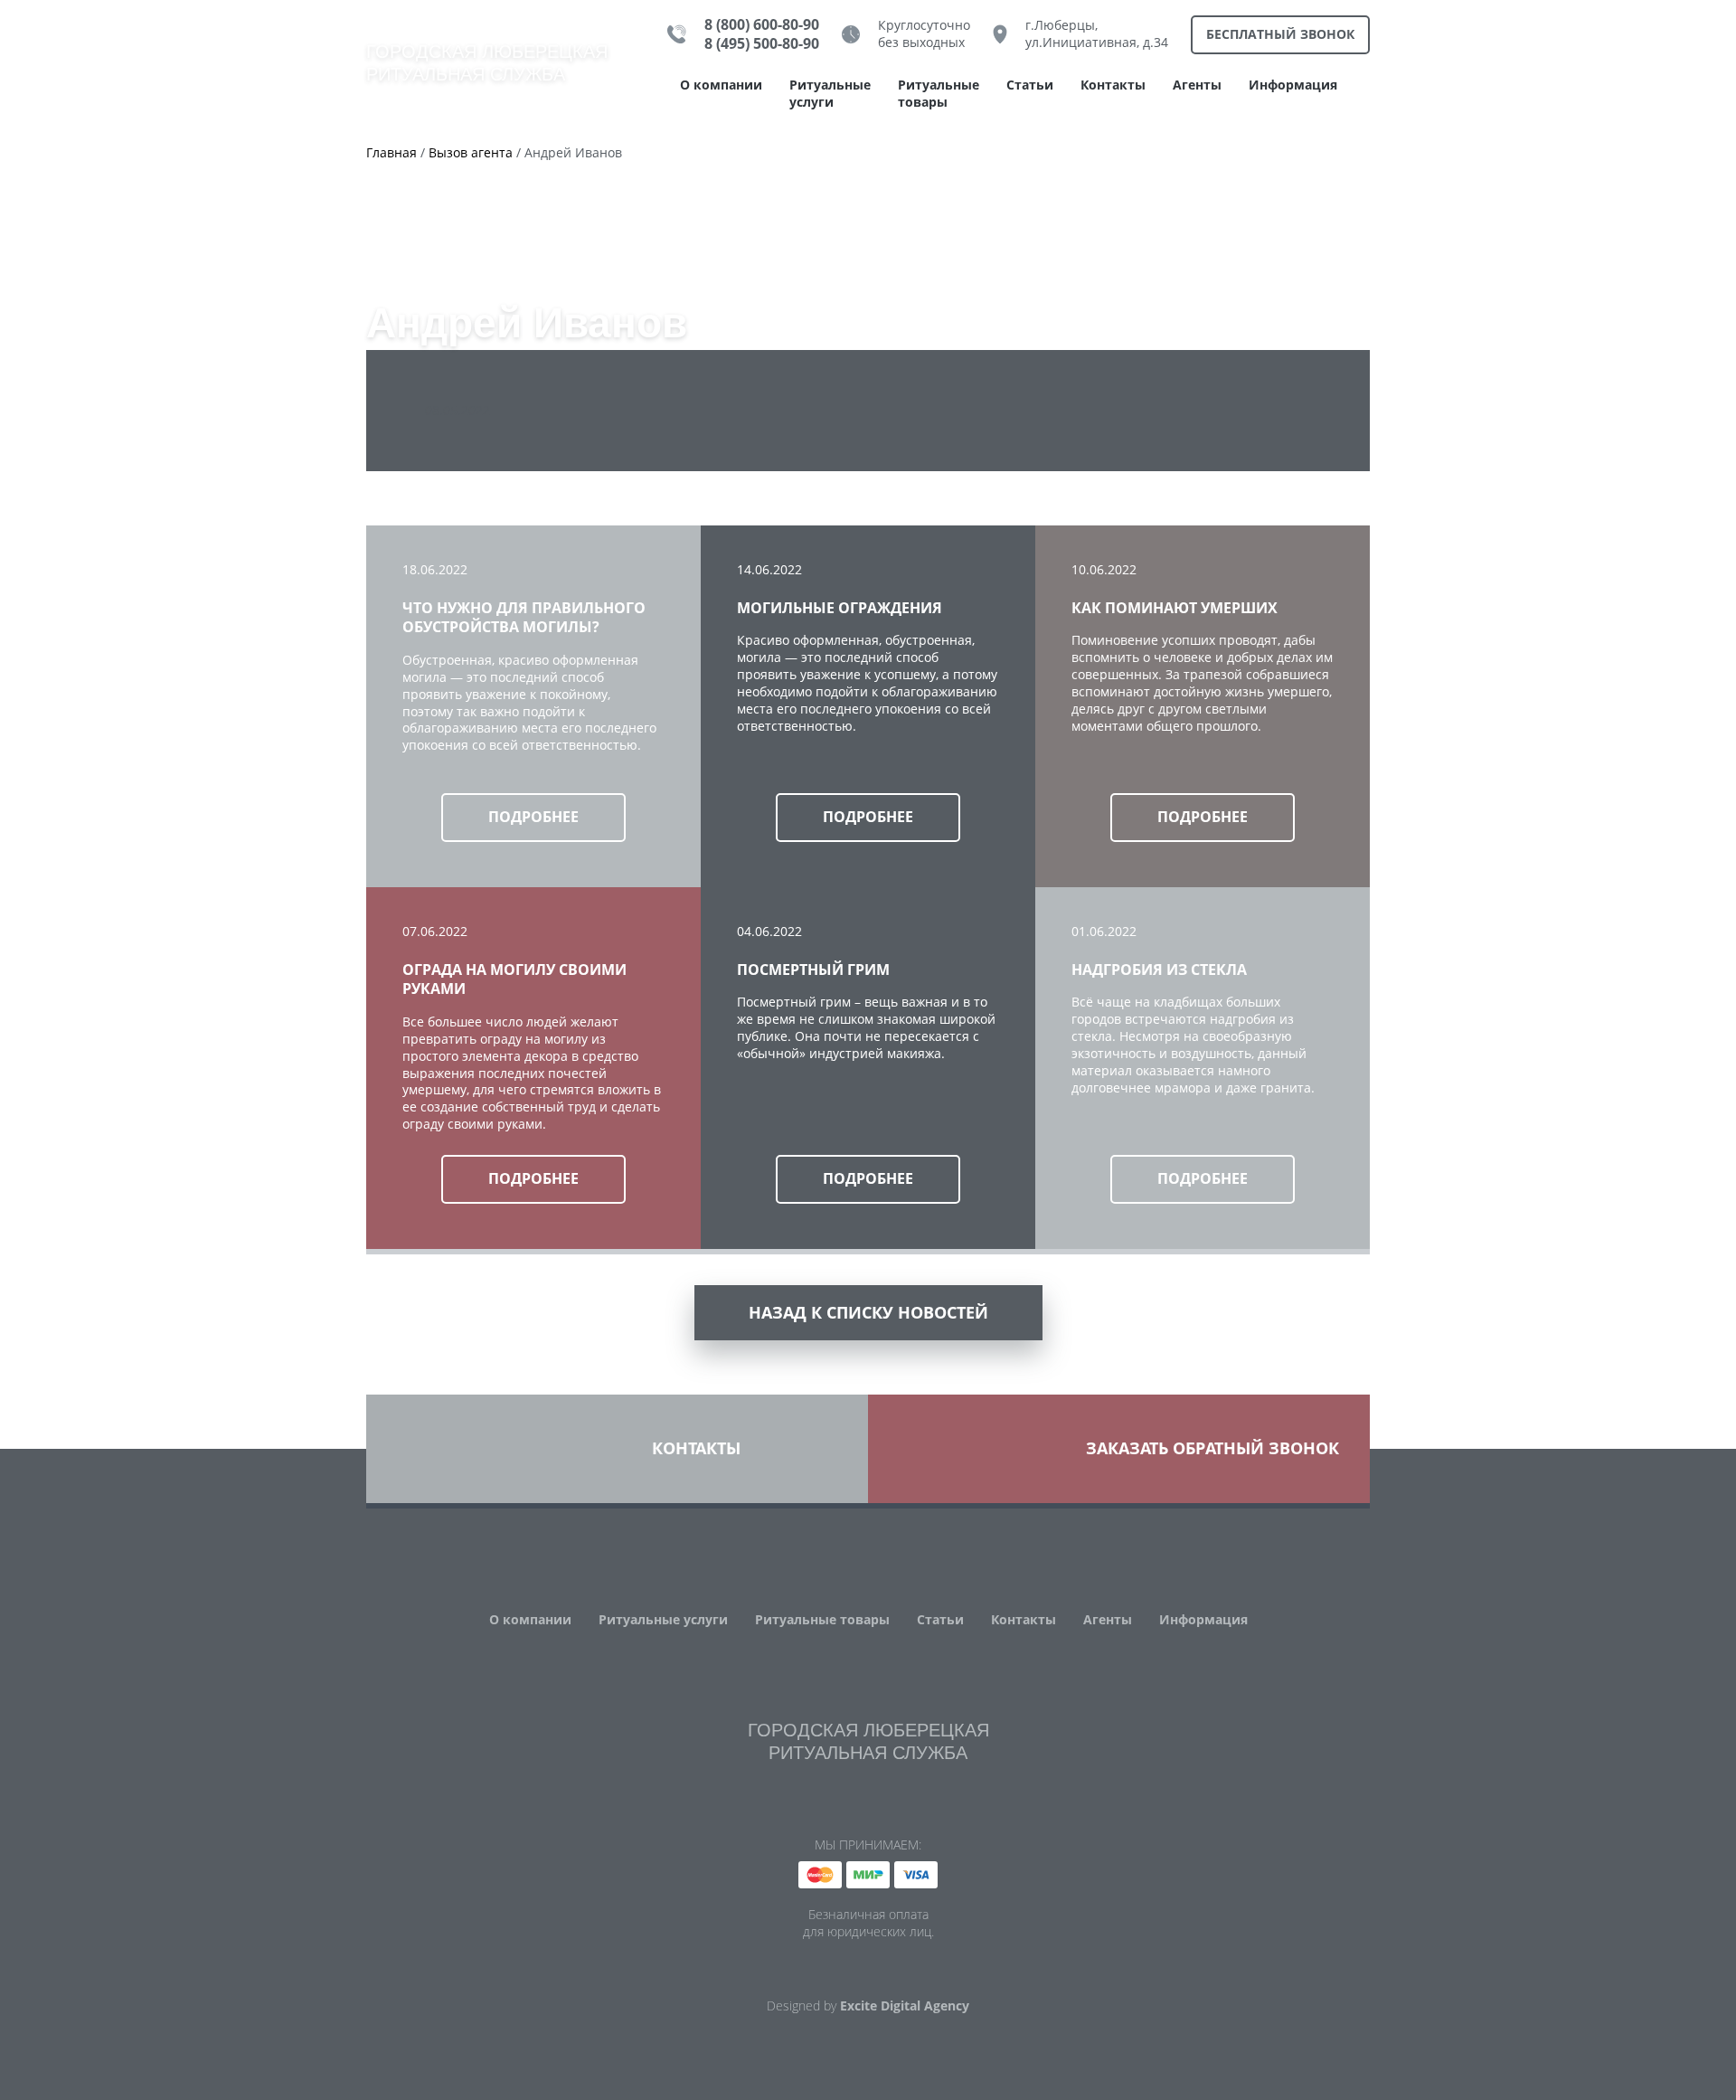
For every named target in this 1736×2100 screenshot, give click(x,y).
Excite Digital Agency (905, 2006)
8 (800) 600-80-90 (762, 25)
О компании (721, 85)
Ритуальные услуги (830, 94)
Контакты (1113, 85)
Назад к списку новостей (868, 1312)
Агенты (1197, 85)
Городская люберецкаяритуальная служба (487, 63)
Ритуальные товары (939, 94)
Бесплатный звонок (1280, 34)
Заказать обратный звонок (1212, 1448)
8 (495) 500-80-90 (762, 44)
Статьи (1030, 85)
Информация (1293, 85)
